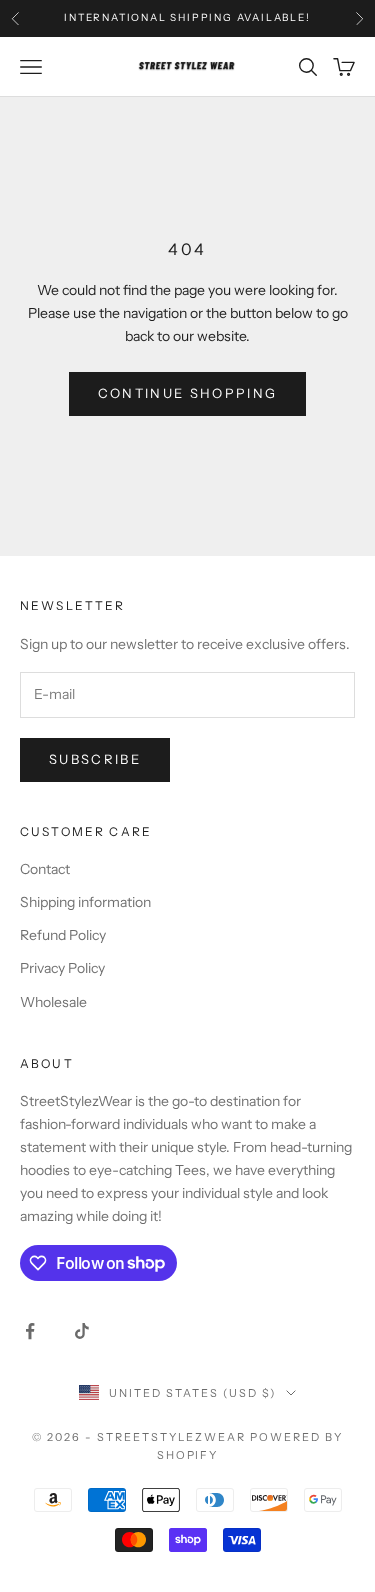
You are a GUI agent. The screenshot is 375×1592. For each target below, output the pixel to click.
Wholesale (53, 1002)
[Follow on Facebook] (30, 1331)
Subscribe (95, 759)
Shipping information (85, 902)
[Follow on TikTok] (82, 1331)
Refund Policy (63, 935)
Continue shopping (188, 393)
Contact (45, 869)
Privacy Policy (62, 968)
